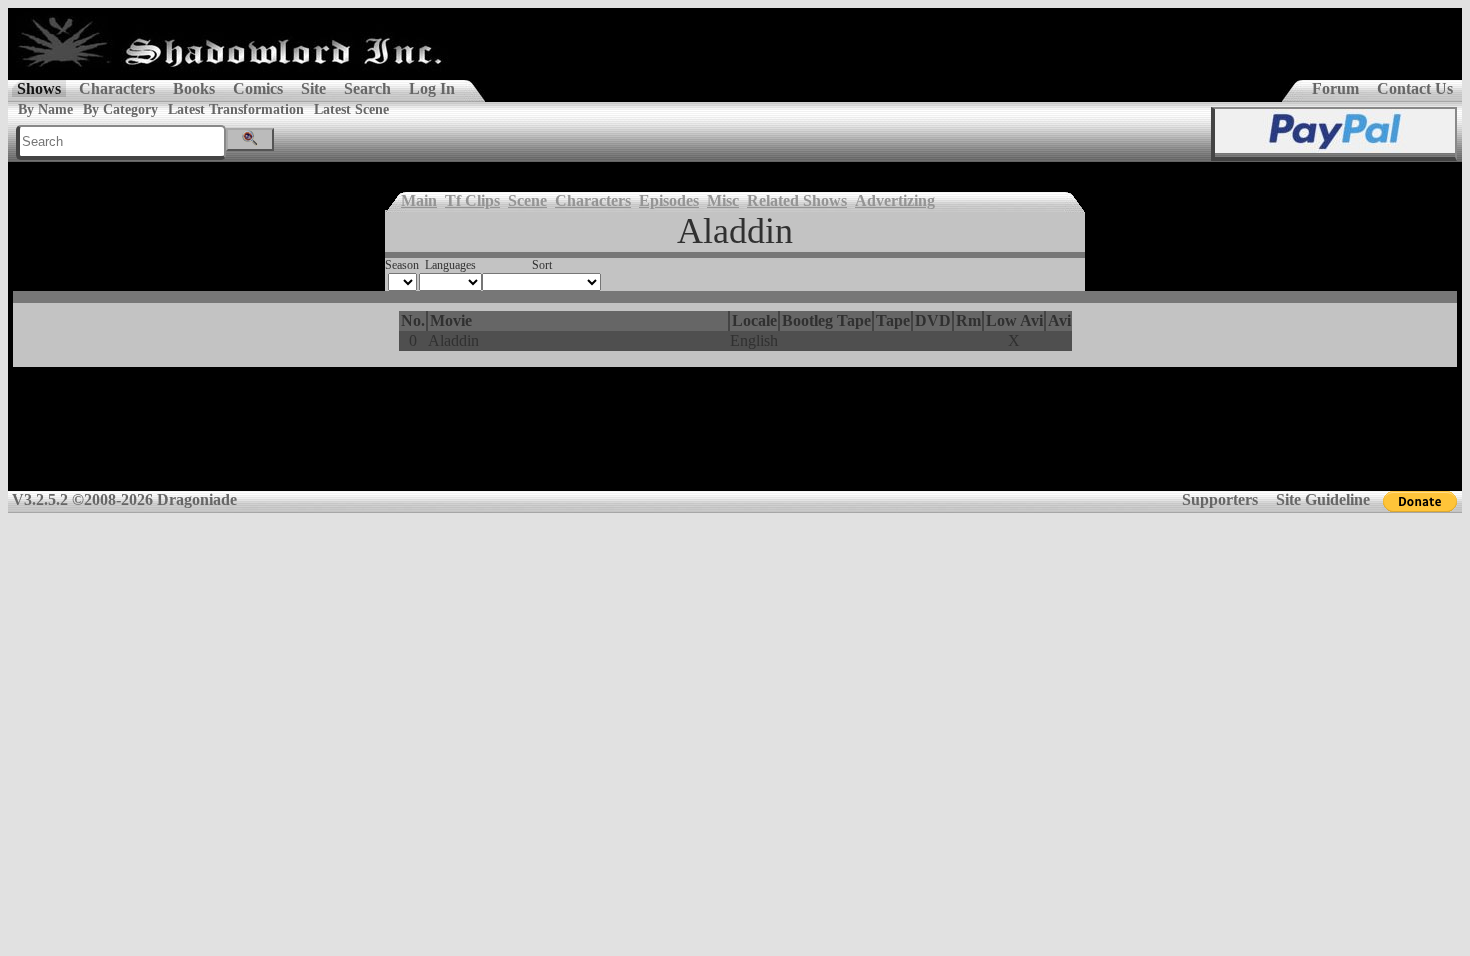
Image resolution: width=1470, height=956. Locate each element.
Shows (39, 88)
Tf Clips (472, 200)
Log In (432, 88)
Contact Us (1415, 88)
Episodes (669, 200)
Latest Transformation (236, 109)
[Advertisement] (735, 442)
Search (367, 88)
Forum (1335, 88)
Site (313, 88)
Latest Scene (351, 109)
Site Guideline (1323, 499)
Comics (258, 88)
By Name (45, 109)
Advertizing (895, 200)
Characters (117, 88)
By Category (120, 109)
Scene (527, 200)
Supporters (1220, 499)
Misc (723, 200)
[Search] (250, 139)
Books (194, 88)
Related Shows (797, 200)
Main (419, 200)
